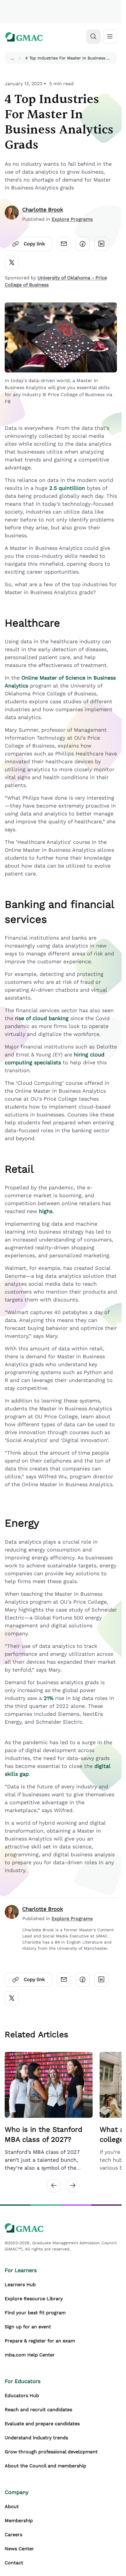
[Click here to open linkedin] (101, 244)
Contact (14, 2563)
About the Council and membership (45, 2466)
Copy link (34, 244)
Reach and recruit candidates (38, 2410)
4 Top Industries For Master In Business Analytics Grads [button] (70, 58)
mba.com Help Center (30, 2355)
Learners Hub (20, 2285)
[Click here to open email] (64, 244)
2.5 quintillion (67, 488)
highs (46, 1211)
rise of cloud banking (42, 1018)
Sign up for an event (28, 2327)
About (12, 2506)
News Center (19, 2549)
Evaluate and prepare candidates (42, 2424)
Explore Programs (72, 219)
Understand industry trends (36, 2438)
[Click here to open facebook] (83, 244)
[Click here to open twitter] (12, 263)
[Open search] (93, 37)
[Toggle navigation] (110, 37)
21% (48, 1698)
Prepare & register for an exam (40, 2341)
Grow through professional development (51, 2452)
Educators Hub (22, 2395)
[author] (12, 214)
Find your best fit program (35, 2313)
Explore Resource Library (34, 2299)
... (12, 58)
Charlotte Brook (43, 209)
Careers (13, 2535)
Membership (19, 2521)
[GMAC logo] (24, 37)
